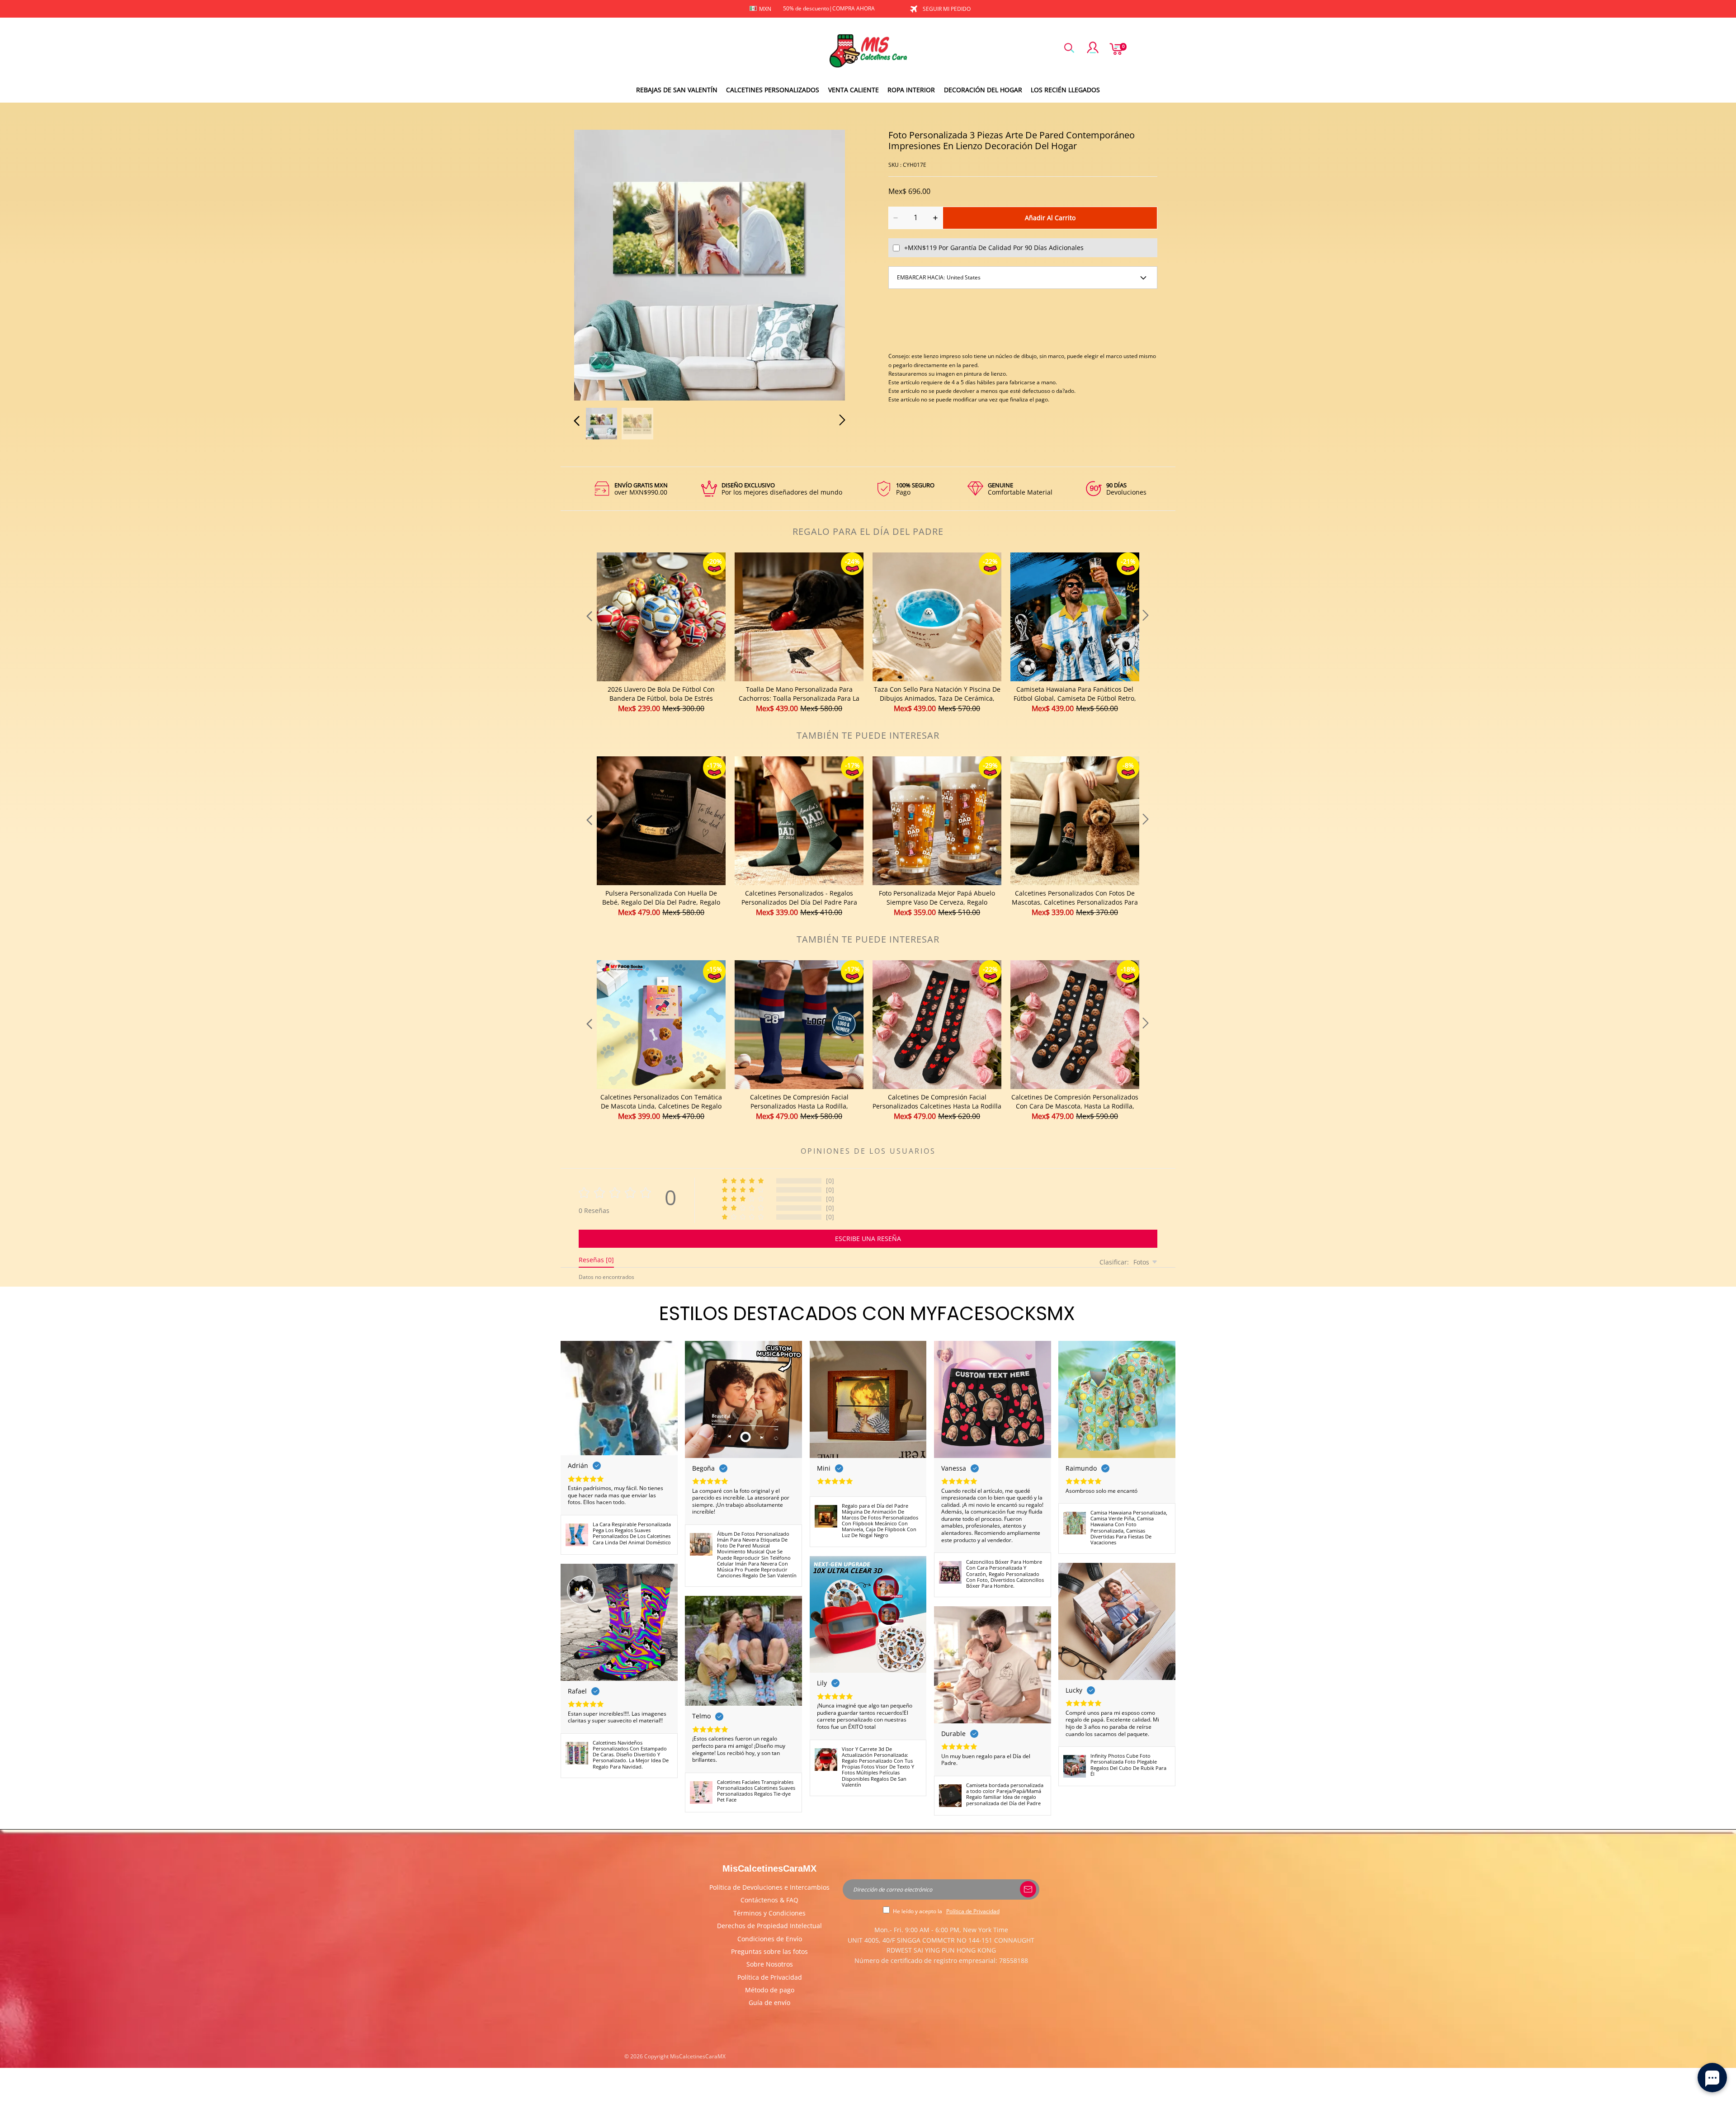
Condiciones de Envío (770, 1939)
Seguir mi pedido (947, 9)
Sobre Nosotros (770, 1964)
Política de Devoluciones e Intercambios (769, 1887)
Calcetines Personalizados (773, 90)
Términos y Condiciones (769, 1913)
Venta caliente (854, 90)
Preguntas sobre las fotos (769, 1951)
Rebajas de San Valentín (677, 90)
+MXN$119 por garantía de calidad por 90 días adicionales (994, 248)
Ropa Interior (911, 90)
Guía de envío (769, 2003)
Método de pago (770, 1990)
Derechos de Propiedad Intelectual (769, 1926)
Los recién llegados (1065, 90)
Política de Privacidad (770, 1977)
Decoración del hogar (983, 90)
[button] (595, 264)
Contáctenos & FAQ (769, 1900)
